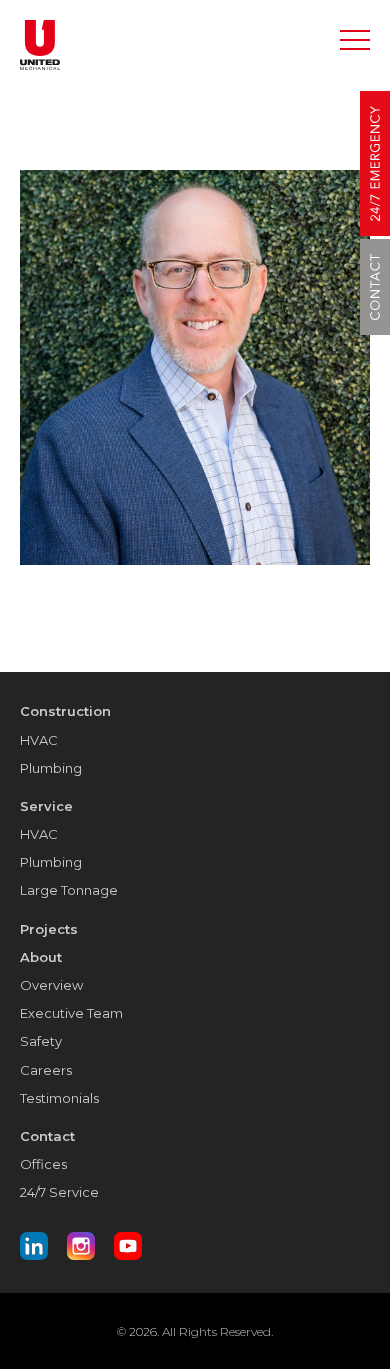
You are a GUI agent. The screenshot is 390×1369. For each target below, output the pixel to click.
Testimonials (59, 1098)
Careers (46, 1070)
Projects (49, 929)
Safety (41, 1041)
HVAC (39, 740)
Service (46, 806)
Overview (51, 985)
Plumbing (51, 768)
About (41, 957)
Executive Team (71, 1013)
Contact (47, 1136)
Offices (43, 1164)
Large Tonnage (69, 890)
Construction (65, 711)
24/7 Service (59, 1192)
